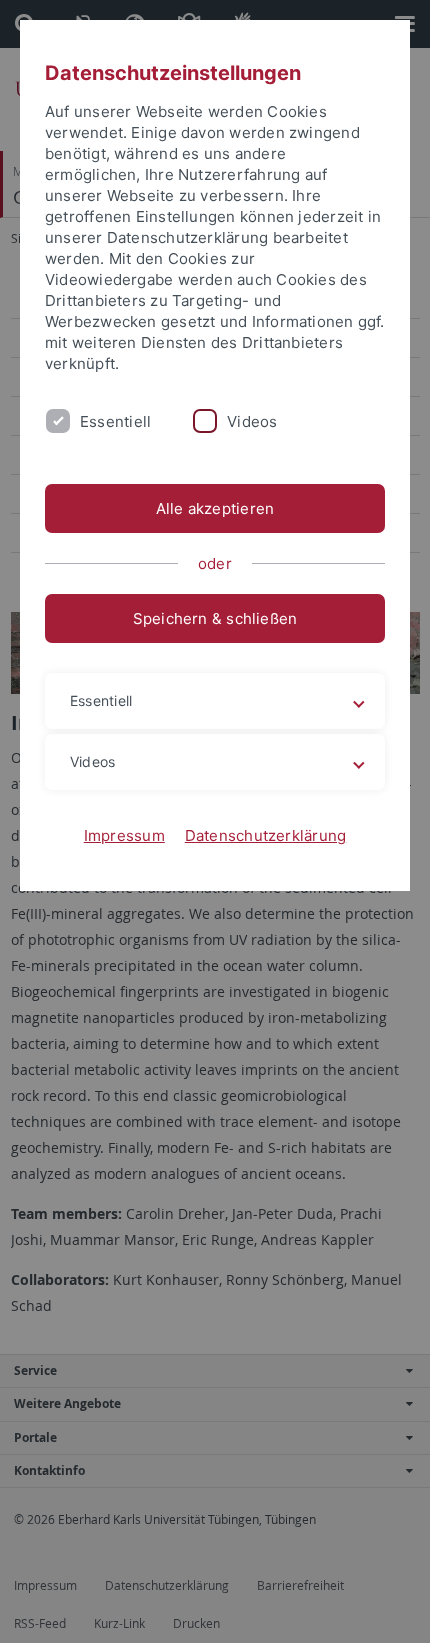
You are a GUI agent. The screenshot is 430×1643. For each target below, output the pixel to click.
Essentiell (115, 421)
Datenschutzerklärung (266, 835)
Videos (252, 421)
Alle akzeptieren (215, 508)
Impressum (124, 835)
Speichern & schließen (215, 618)
